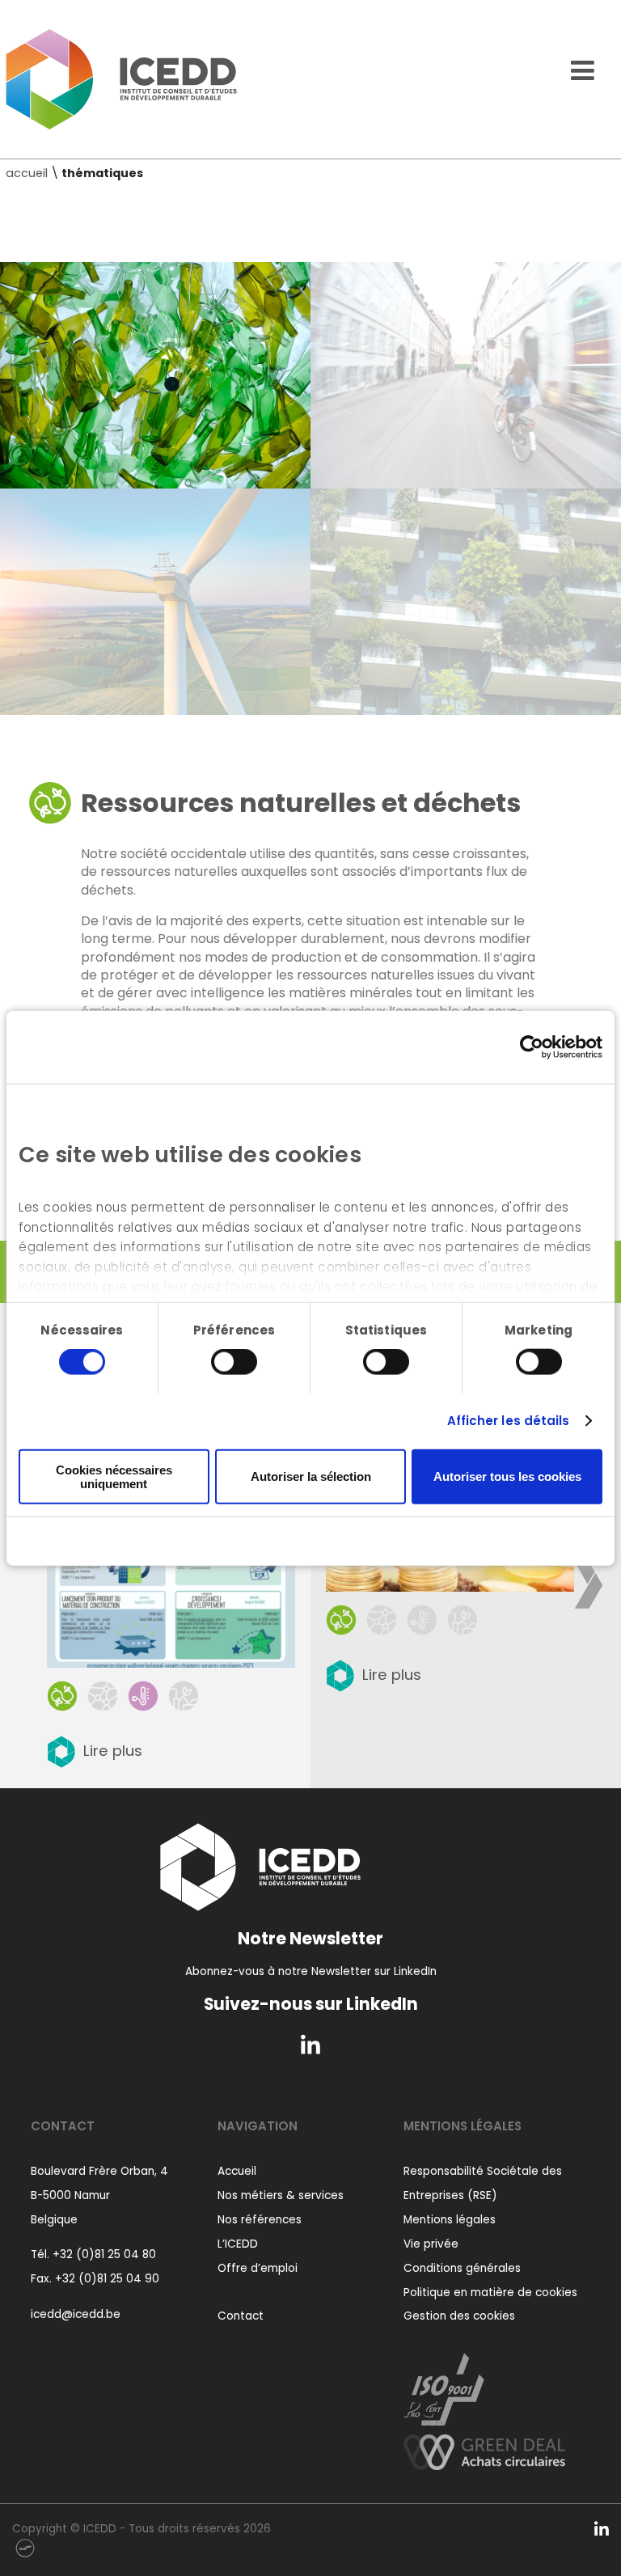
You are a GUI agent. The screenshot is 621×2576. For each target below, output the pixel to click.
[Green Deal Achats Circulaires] (484, 2448)
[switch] (234, 1362)
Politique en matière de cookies (490, 2293)
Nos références (260, 2220)
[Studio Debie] (25, 2547)
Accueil (237, 2171)
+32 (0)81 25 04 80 (104, 2255)
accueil (27, 173)
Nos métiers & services (281, 2195)
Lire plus (113, 1751)
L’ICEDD (238, 2244)
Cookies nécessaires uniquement (114, 1476)
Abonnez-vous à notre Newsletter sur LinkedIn (311, 1971)
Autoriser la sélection (311, 1476)
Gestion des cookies (459, 2316)
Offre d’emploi (258, 2268)
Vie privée (431, 2244)
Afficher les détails (509, 1421)
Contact (241, 2316)
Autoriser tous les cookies (507, 1476)
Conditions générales (462, 2268)
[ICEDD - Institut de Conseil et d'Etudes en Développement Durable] (121, 79)
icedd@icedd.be (76, 2314)
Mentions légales (450, 2220)
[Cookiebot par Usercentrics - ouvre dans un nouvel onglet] (532, 1047)
